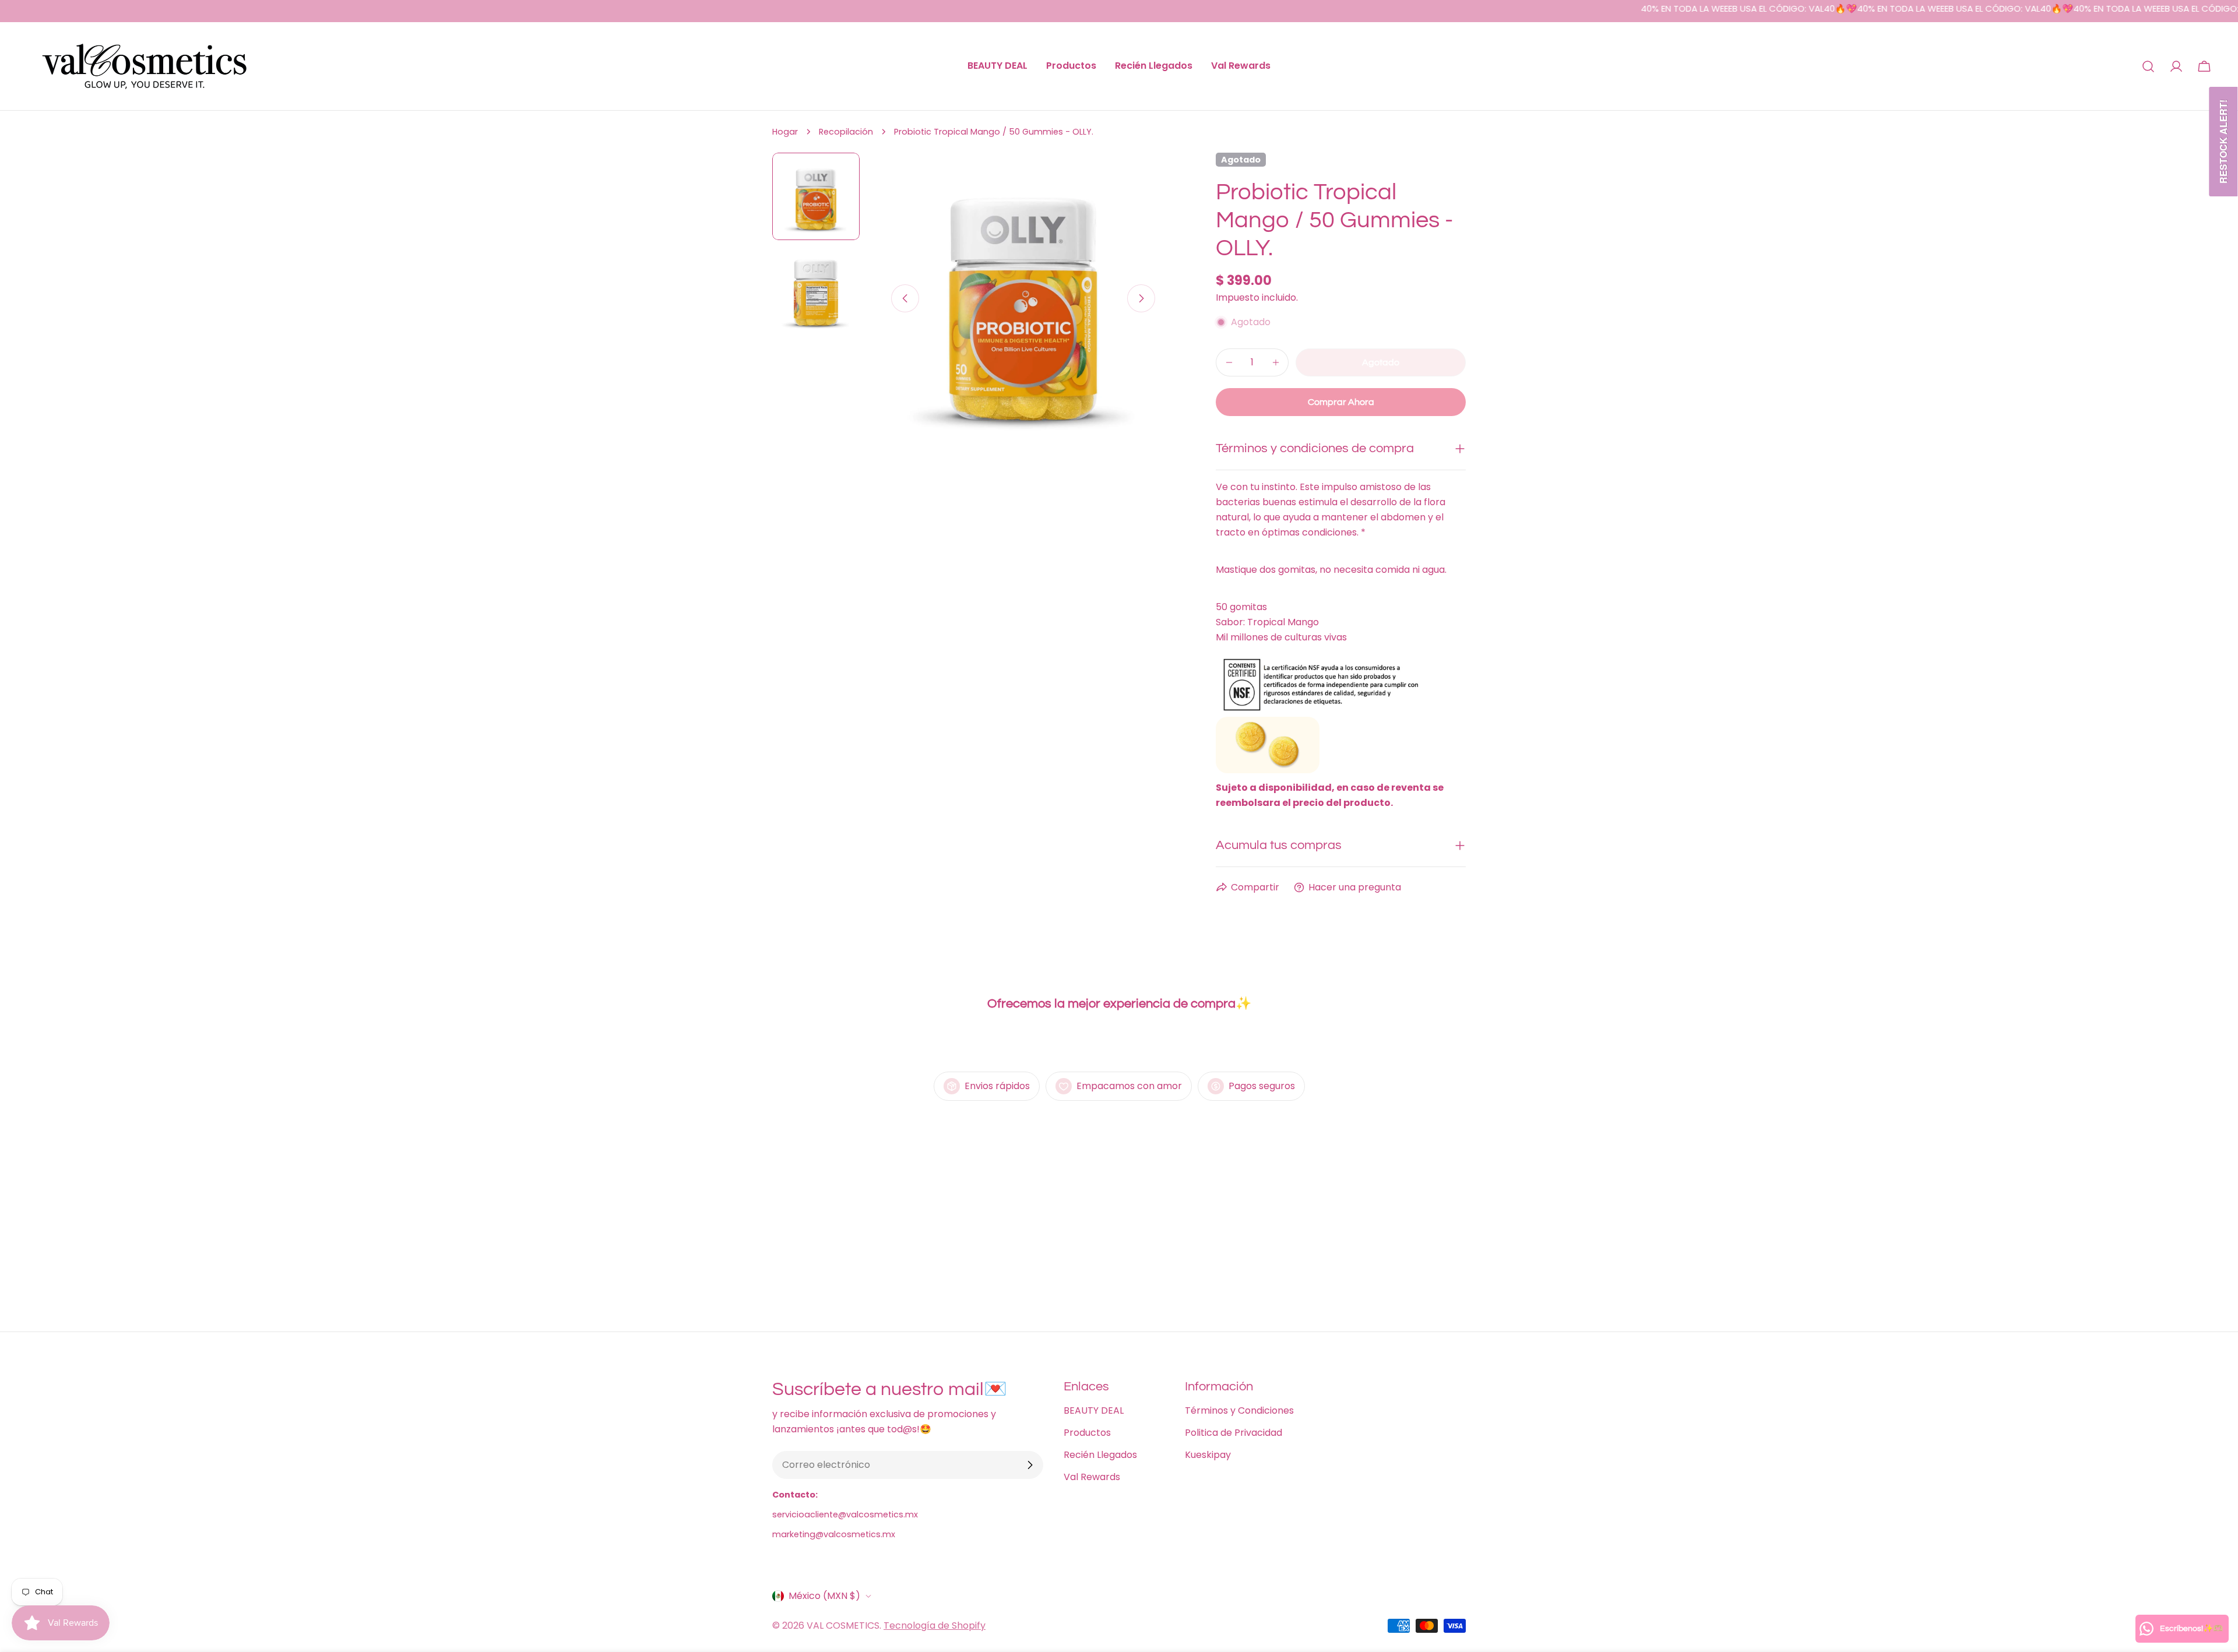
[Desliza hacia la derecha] (1141, 298)
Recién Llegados (1100, 1455)
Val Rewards (1092, 1477)
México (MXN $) (824, 1596)
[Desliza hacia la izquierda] (905, 298)
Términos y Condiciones (1239, 1410)
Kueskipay (1208, 1455)
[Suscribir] (1030, 1465)
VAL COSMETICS (843, 1625)
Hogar (785, 132)
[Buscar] (2148, 66)
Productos (1087, 1433)
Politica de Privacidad (1234, 1433)
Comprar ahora (1341, 402)
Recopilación (846, 132)
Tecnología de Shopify (935, 1625)
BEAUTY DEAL (1094, 1410)
